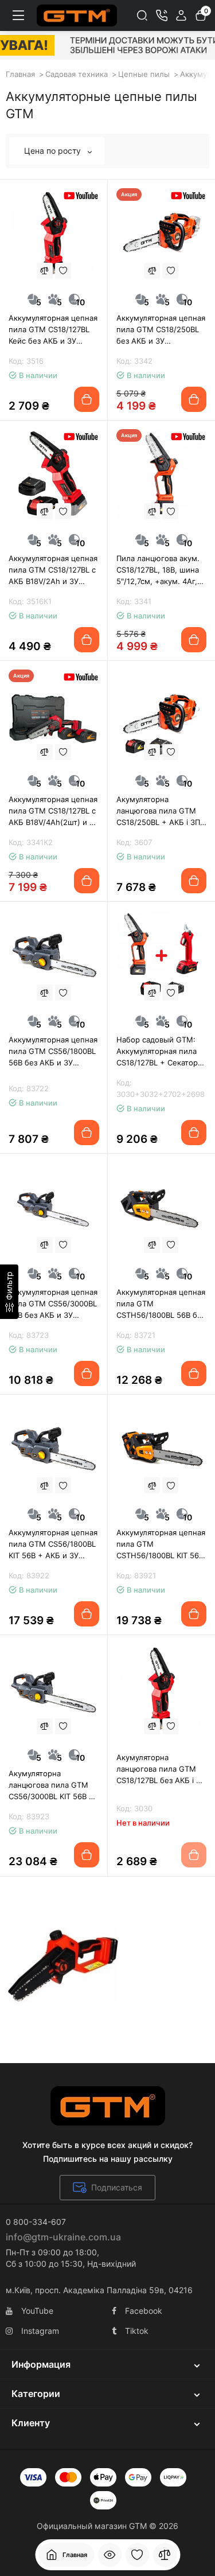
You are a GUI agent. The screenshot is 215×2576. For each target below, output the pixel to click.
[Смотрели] (110, 2555)
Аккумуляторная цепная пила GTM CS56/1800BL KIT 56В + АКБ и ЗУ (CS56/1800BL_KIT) (53, 1544)
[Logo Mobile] (77, 15)
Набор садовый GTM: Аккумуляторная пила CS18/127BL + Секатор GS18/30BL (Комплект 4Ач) (157, 1052)
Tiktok (137, 2331)
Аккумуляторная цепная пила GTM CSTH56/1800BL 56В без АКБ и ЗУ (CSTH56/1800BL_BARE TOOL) (161, 1304)
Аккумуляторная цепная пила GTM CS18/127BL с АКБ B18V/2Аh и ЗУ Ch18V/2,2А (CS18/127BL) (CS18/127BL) (53, 570)
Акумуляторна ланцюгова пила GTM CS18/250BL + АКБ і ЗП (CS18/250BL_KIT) (158, 811)
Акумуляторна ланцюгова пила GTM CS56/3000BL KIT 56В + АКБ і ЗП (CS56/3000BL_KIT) (51, 1785)
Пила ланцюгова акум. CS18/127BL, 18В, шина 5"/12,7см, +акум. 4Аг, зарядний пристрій (158, 570)
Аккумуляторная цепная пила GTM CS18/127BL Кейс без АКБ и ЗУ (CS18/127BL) (53, 330)
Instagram (40, 2331)
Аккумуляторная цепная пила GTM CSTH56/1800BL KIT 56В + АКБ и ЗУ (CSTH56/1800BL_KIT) (161, 1544)
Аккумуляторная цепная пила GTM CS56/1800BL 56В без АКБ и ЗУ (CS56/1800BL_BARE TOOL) (53, 1052)
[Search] (142, 15)
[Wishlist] (63, 271)
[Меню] (18, 15)
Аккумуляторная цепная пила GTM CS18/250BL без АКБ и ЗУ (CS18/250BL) (161, 330)
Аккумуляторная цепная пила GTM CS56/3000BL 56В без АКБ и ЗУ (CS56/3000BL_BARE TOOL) (53, 1304)
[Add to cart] (87, 399)
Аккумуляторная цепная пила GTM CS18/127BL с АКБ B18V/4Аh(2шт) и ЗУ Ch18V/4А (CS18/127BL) (54, 811)
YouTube (37, 2311)
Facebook (144, 2311)
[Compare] (45, 271)
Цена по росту (54, 151)
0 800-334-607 (36, 2222)
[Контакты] (162, 15)
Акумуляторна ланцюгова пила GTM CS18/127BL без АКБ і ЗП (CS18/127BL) (161, 1769)
